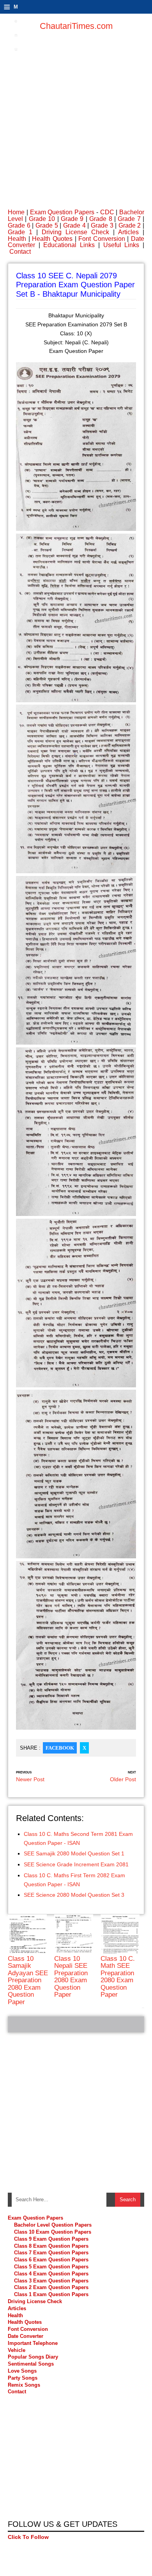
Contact (20, 252)
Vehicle (17, 2350)
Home (16, 212)
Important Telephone (33, 2343)
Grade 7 (129, 219)
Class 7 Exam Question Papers (51, 2253)
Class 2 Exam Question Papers (51, 2287)
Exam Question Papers (62, 212)
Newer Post (30, 1779)
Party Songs (23, 2378)
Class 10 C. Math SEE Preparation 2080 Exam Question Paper (118, 1977)
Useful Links (121, 245)
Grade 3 (102, 225)
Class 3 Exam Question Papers (52, 2281)
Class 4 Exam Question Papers (52, 2274)
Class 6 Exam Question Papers (51, 2260)
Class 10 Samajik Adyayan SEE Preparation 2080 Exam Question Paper (28, 1980)
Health (17, 239)
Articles (128, 232)
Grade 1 (20, 232)
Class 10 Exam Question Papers (53, 2232)
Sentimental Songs (31, 2364)
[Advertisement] (76, 115)
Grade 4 (74, 225)
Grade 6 (19, 225)
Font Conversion (102, 239)
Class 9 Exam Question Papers (51, 2239)
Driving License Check (75, 232)
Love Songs (22, 2371)
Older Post (123, 1779)
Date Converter (26, 2336)
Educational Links (69, 245)
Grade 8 (101, 219)
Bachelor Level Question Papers (53, 2225)
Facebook (60, 1748)
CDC (107, 212)
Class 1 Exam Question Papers (51, 2294)
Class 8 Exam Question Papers (51, 2246)
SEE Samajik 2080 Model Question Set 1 (74, 1853)
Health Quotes (52, 239)
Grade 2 (130, 225)
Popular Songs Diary (33, 2357)
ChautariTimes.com (76, 26)
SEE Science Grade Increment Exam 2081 (76, 1864)
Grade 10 (42, 219)
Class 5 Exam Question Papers (52, 2267)
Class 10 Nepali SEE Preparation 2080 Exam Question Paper (71, 1977)
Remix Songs (24, 2385)
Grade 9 (72, 219)
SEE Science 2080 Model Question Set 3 (74, 1895)
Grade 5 (47, 225)
